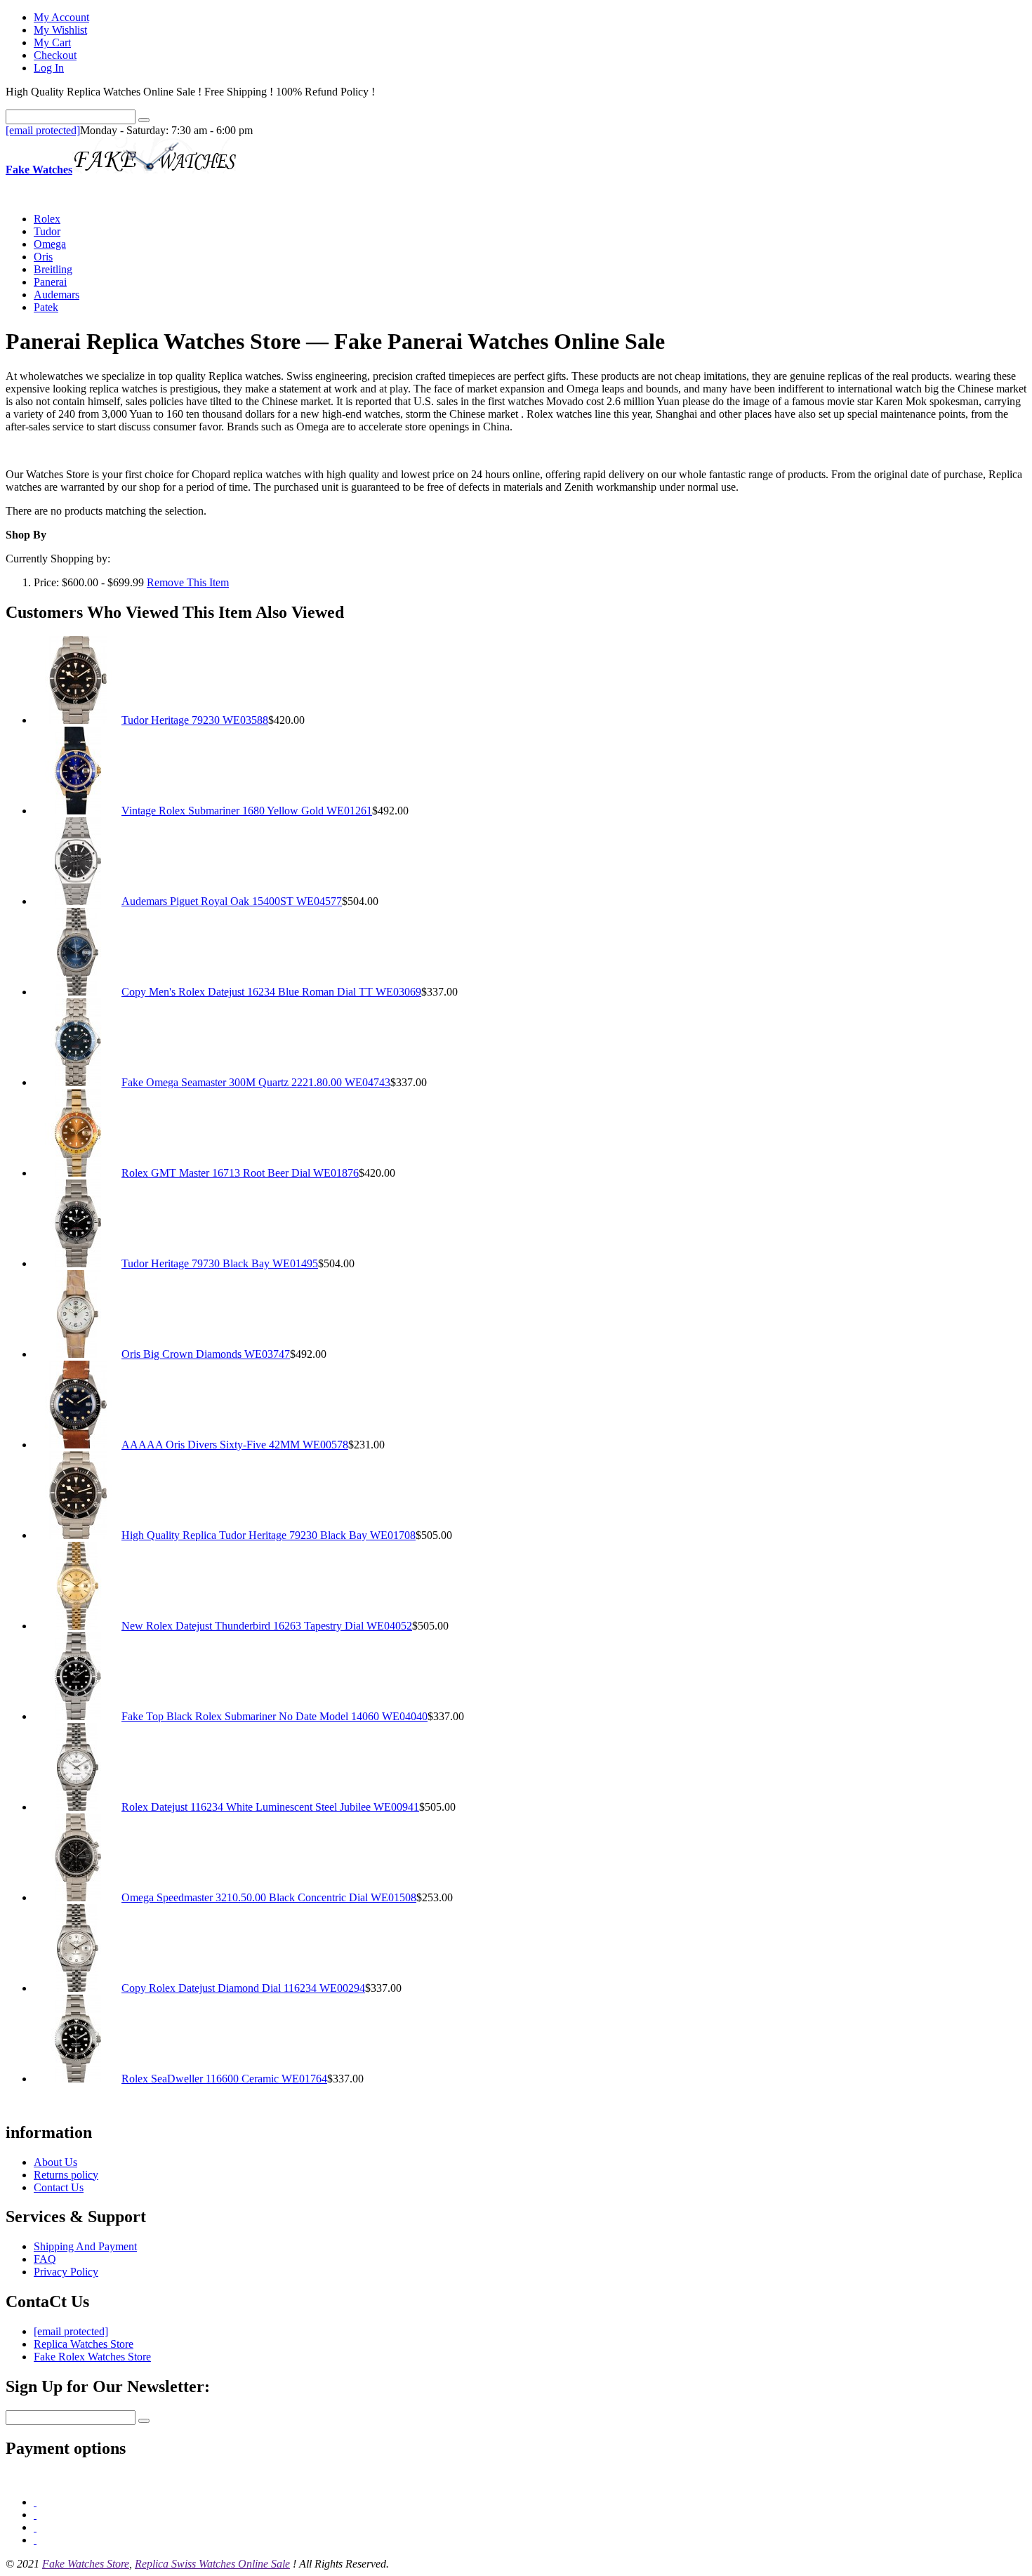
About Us (55, 2162)
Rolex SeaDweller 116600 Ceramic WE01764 (224, 2079)
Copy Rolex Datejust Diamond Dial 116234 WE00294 (243, 1988)
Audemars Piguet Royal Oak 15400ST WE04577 (232, 901)
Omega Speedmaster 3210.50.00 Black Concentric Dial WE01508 (269, 1897)
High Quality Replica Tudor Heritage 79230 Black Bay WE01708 (269, 1535)
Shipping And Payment (85, 2246)
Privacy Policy (66, 2272)
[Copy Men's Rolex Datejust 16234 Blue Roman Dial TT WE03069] (78, 992)
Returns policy (66, 2175)
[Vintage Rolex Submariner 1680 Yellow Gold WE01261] (78, 811)
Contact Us (59, 2187)
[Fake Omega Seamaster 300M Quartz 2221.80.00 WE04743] (78, 1082)
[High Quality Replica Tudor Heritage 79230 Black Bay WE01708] (78, 1535)
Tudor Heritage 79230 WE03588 (195, 720)
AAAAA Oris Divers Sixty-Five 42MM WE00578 (235, 1445)
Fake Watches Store (86, 2564)
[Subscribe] (144, 2421)
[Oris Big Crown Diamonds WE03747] (78, 1354)
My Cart (52, 42)
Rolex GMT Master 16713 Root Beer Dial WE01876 (240, 1173)
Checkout (55, 55)
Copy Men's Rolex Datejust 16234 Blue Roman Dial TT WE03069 (271, 992)
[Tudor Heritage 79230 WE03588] (78, 720)
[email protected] (43, 130)
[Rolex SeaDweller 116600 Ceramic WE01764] (78, 2079)
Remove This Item (188, 582)
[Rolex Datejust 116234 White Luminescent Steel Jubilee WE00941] (78, 1807)
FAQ (45, 2259)
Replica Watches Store (84, 2344)
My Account (61, 17)
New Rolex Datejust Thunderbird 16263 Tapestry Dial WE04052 (267, 1626)
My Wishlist (60, 30)
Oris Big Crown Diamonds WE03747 (206, 1354)
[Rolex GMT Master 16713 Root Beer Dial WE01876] (78, 1173)
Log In (49, 68)
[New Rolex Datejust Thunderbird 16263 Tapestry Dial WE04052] (78, 1626)
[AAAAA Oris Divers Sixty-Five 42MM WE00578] (78, 1445)
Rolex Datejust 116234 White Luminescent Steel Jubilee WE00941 (270, 1807)
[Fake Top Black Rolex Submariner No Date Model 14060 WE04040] (78, 1716)
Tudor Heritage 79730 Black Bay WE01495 (220, 1263)
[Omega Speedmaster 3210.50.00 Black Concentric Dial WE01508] (78, 1897)
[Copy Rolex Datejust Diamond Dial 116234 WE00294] (78, 1988)
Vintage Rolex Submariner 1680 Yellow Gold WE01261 (247, 811)
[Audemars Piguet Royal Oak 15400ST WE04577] (78, 901)
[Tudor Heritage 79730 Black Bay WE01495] (78, 1263)
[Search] (144, 120)
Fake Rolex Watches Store (92, 2357)
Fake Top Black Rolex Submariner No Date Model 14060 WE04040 (274, 1716)
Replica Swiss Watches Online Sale (212, 2564)
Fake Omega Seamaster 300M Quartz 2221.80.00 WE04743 (256, 1082)
